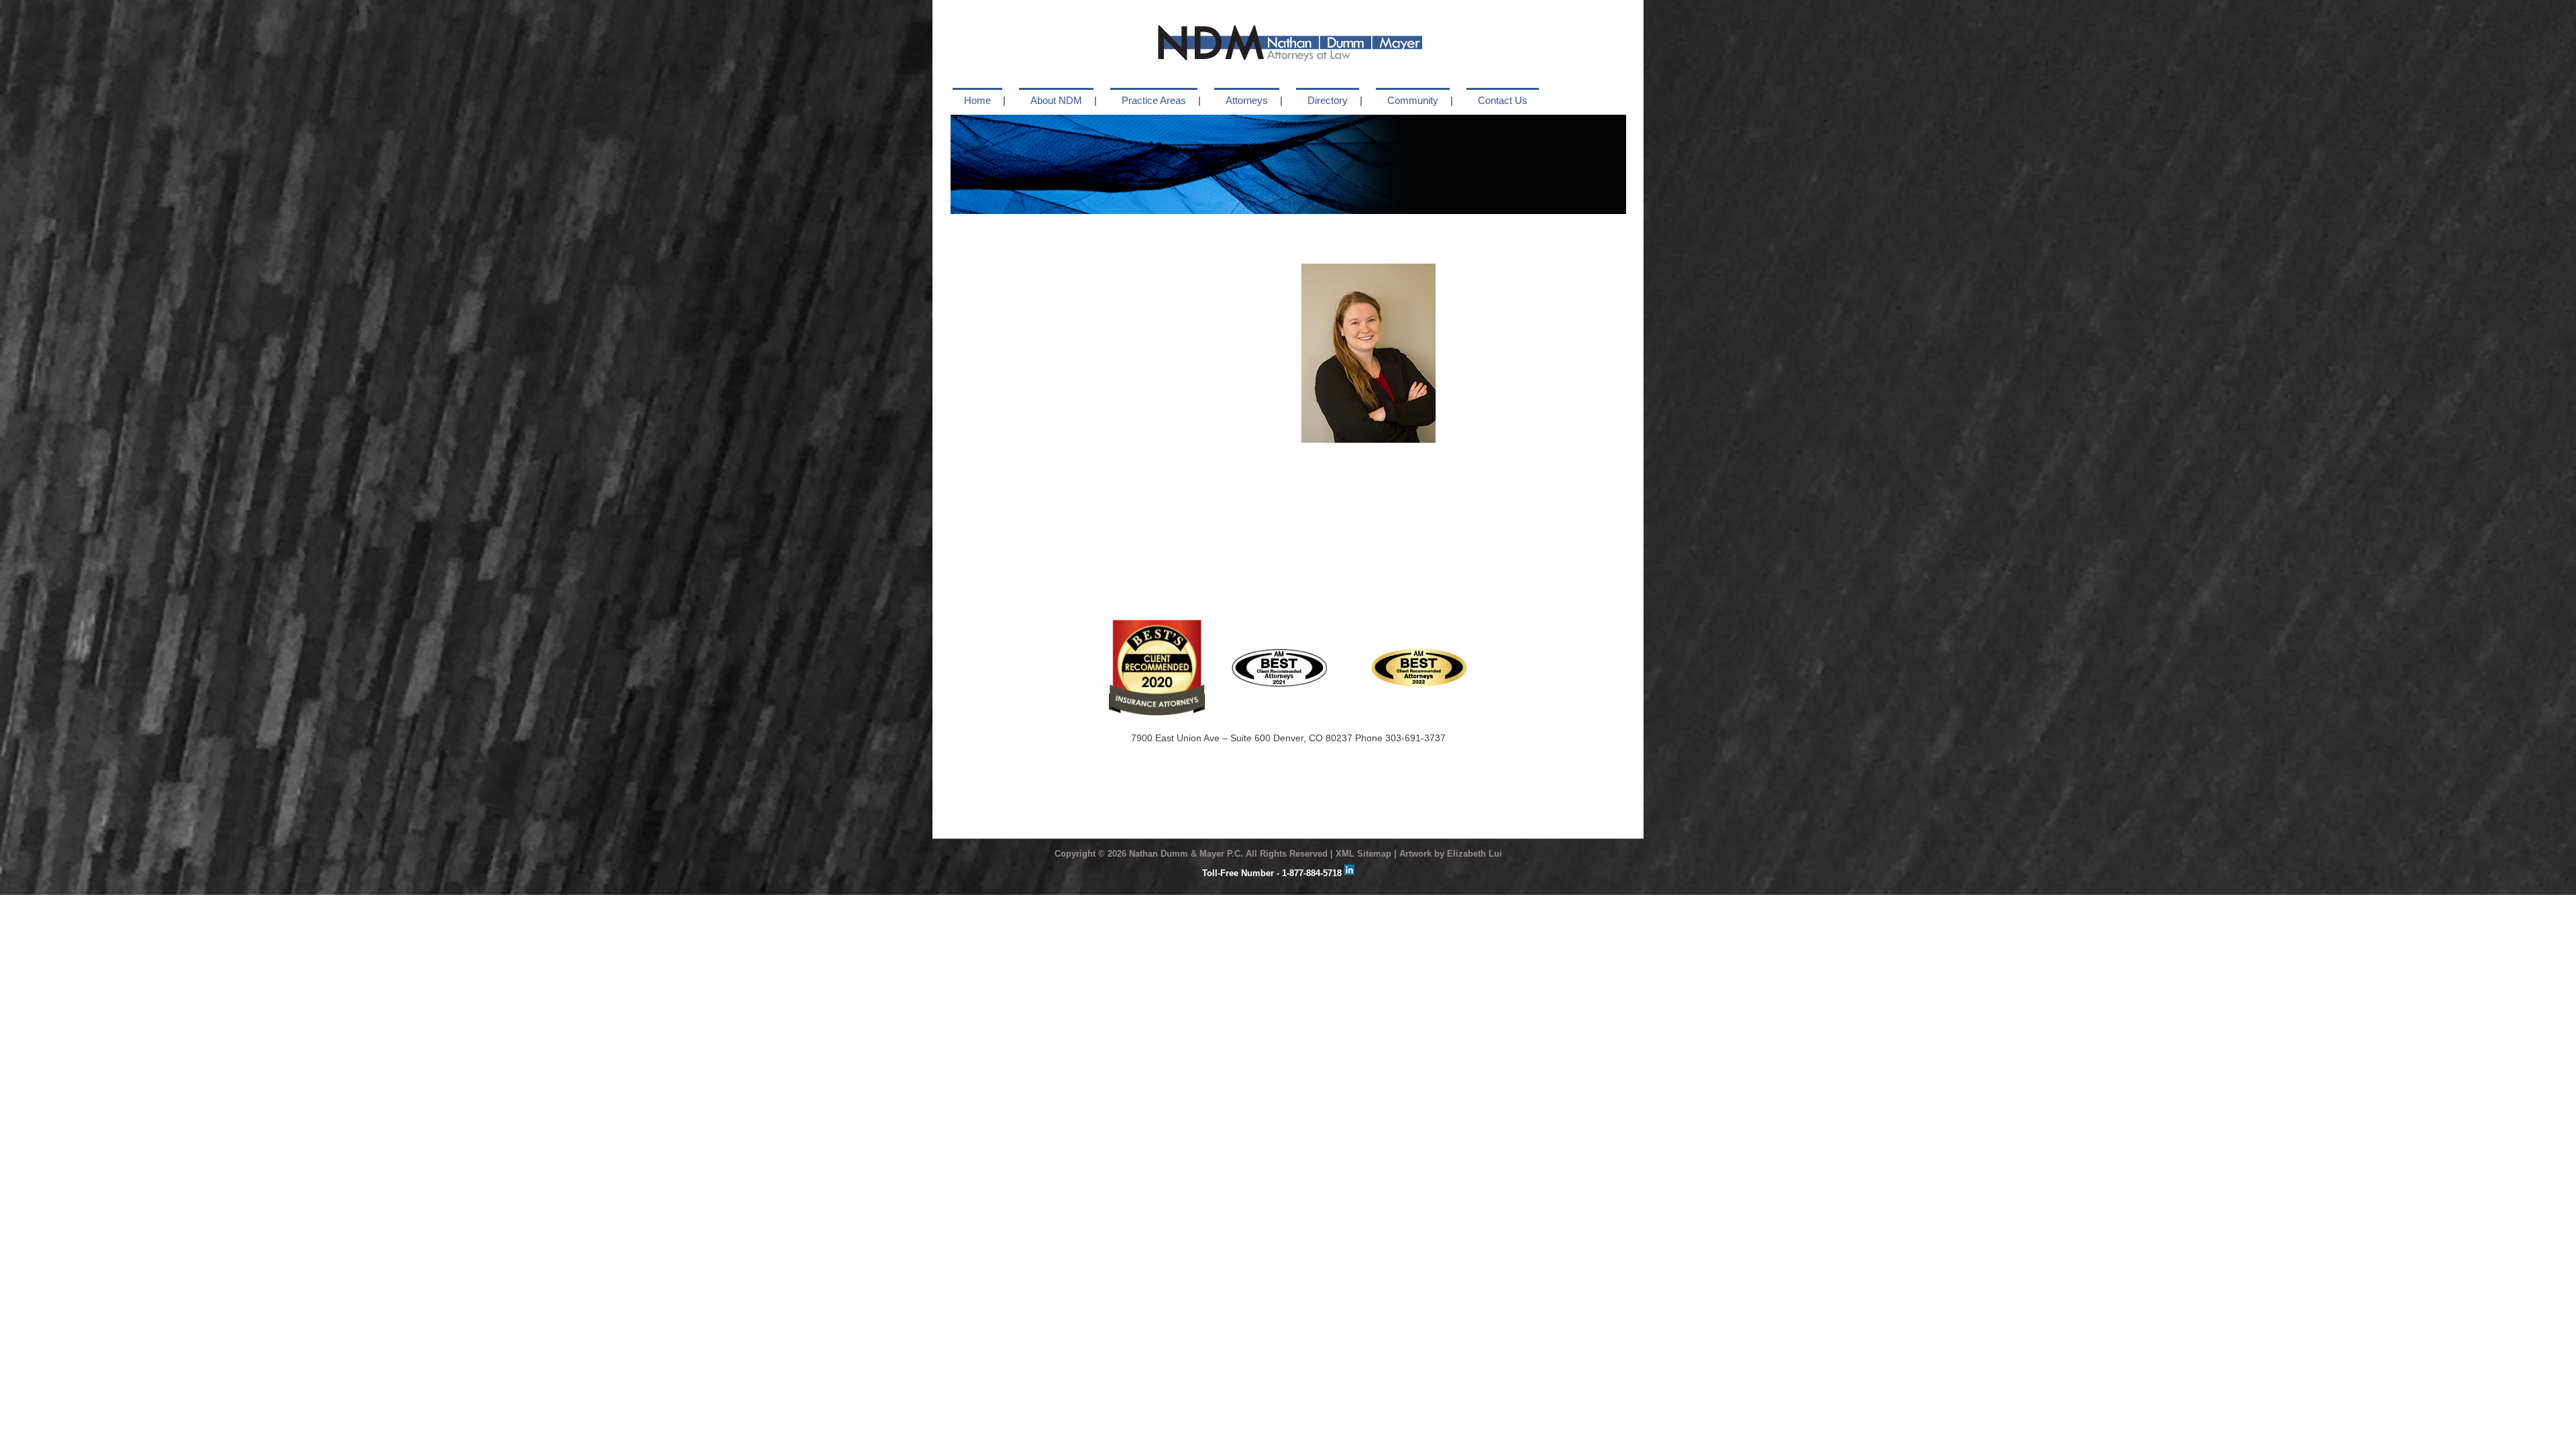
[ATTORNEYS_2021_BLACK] (1280, 653)
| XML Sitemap (1361, 854)
